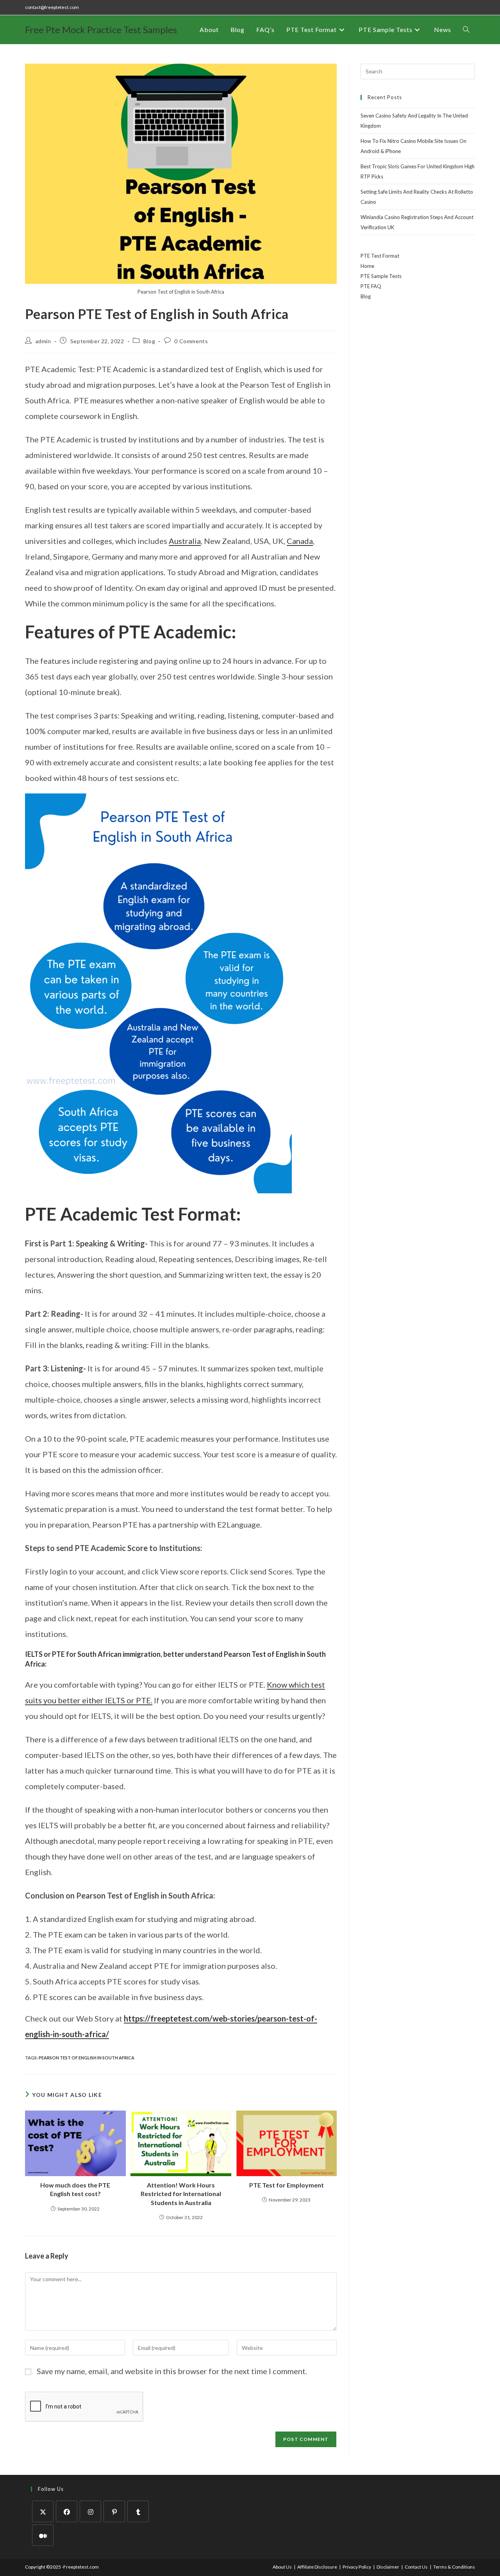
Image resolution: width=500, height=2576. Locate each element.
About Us (282, 2567)
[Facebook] (67, 2511)
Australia (185, 541)
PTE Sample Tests (381, 276)
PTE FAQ (371, 286)
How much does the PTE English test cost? (75, 2189)
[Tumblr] (138, 2511)
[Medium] (43, 2535)
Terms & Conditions (454, 2567)
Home (367, 266)
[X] (43, 2511)
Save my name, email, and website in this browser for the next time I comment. (172, 2371)
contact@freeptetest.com (52, 7)
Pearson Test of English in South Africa (87, 2058)
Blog (149, 341)
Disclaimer (388, 2567)
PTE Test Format (380, 256)
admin (43, 341)
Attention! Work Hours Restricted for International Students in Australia (181, 2194)
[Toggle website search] (466, 30)
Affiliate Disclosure (317, 2567)
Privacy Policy (357, 2567)
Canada (300, 541)
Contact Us (416, 2567)
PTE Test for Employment (287, 2185)
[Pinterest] (114, 2511)
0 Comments (191, 341)
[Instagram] (90, 2511)
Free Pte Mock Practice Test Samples (101, 29)
